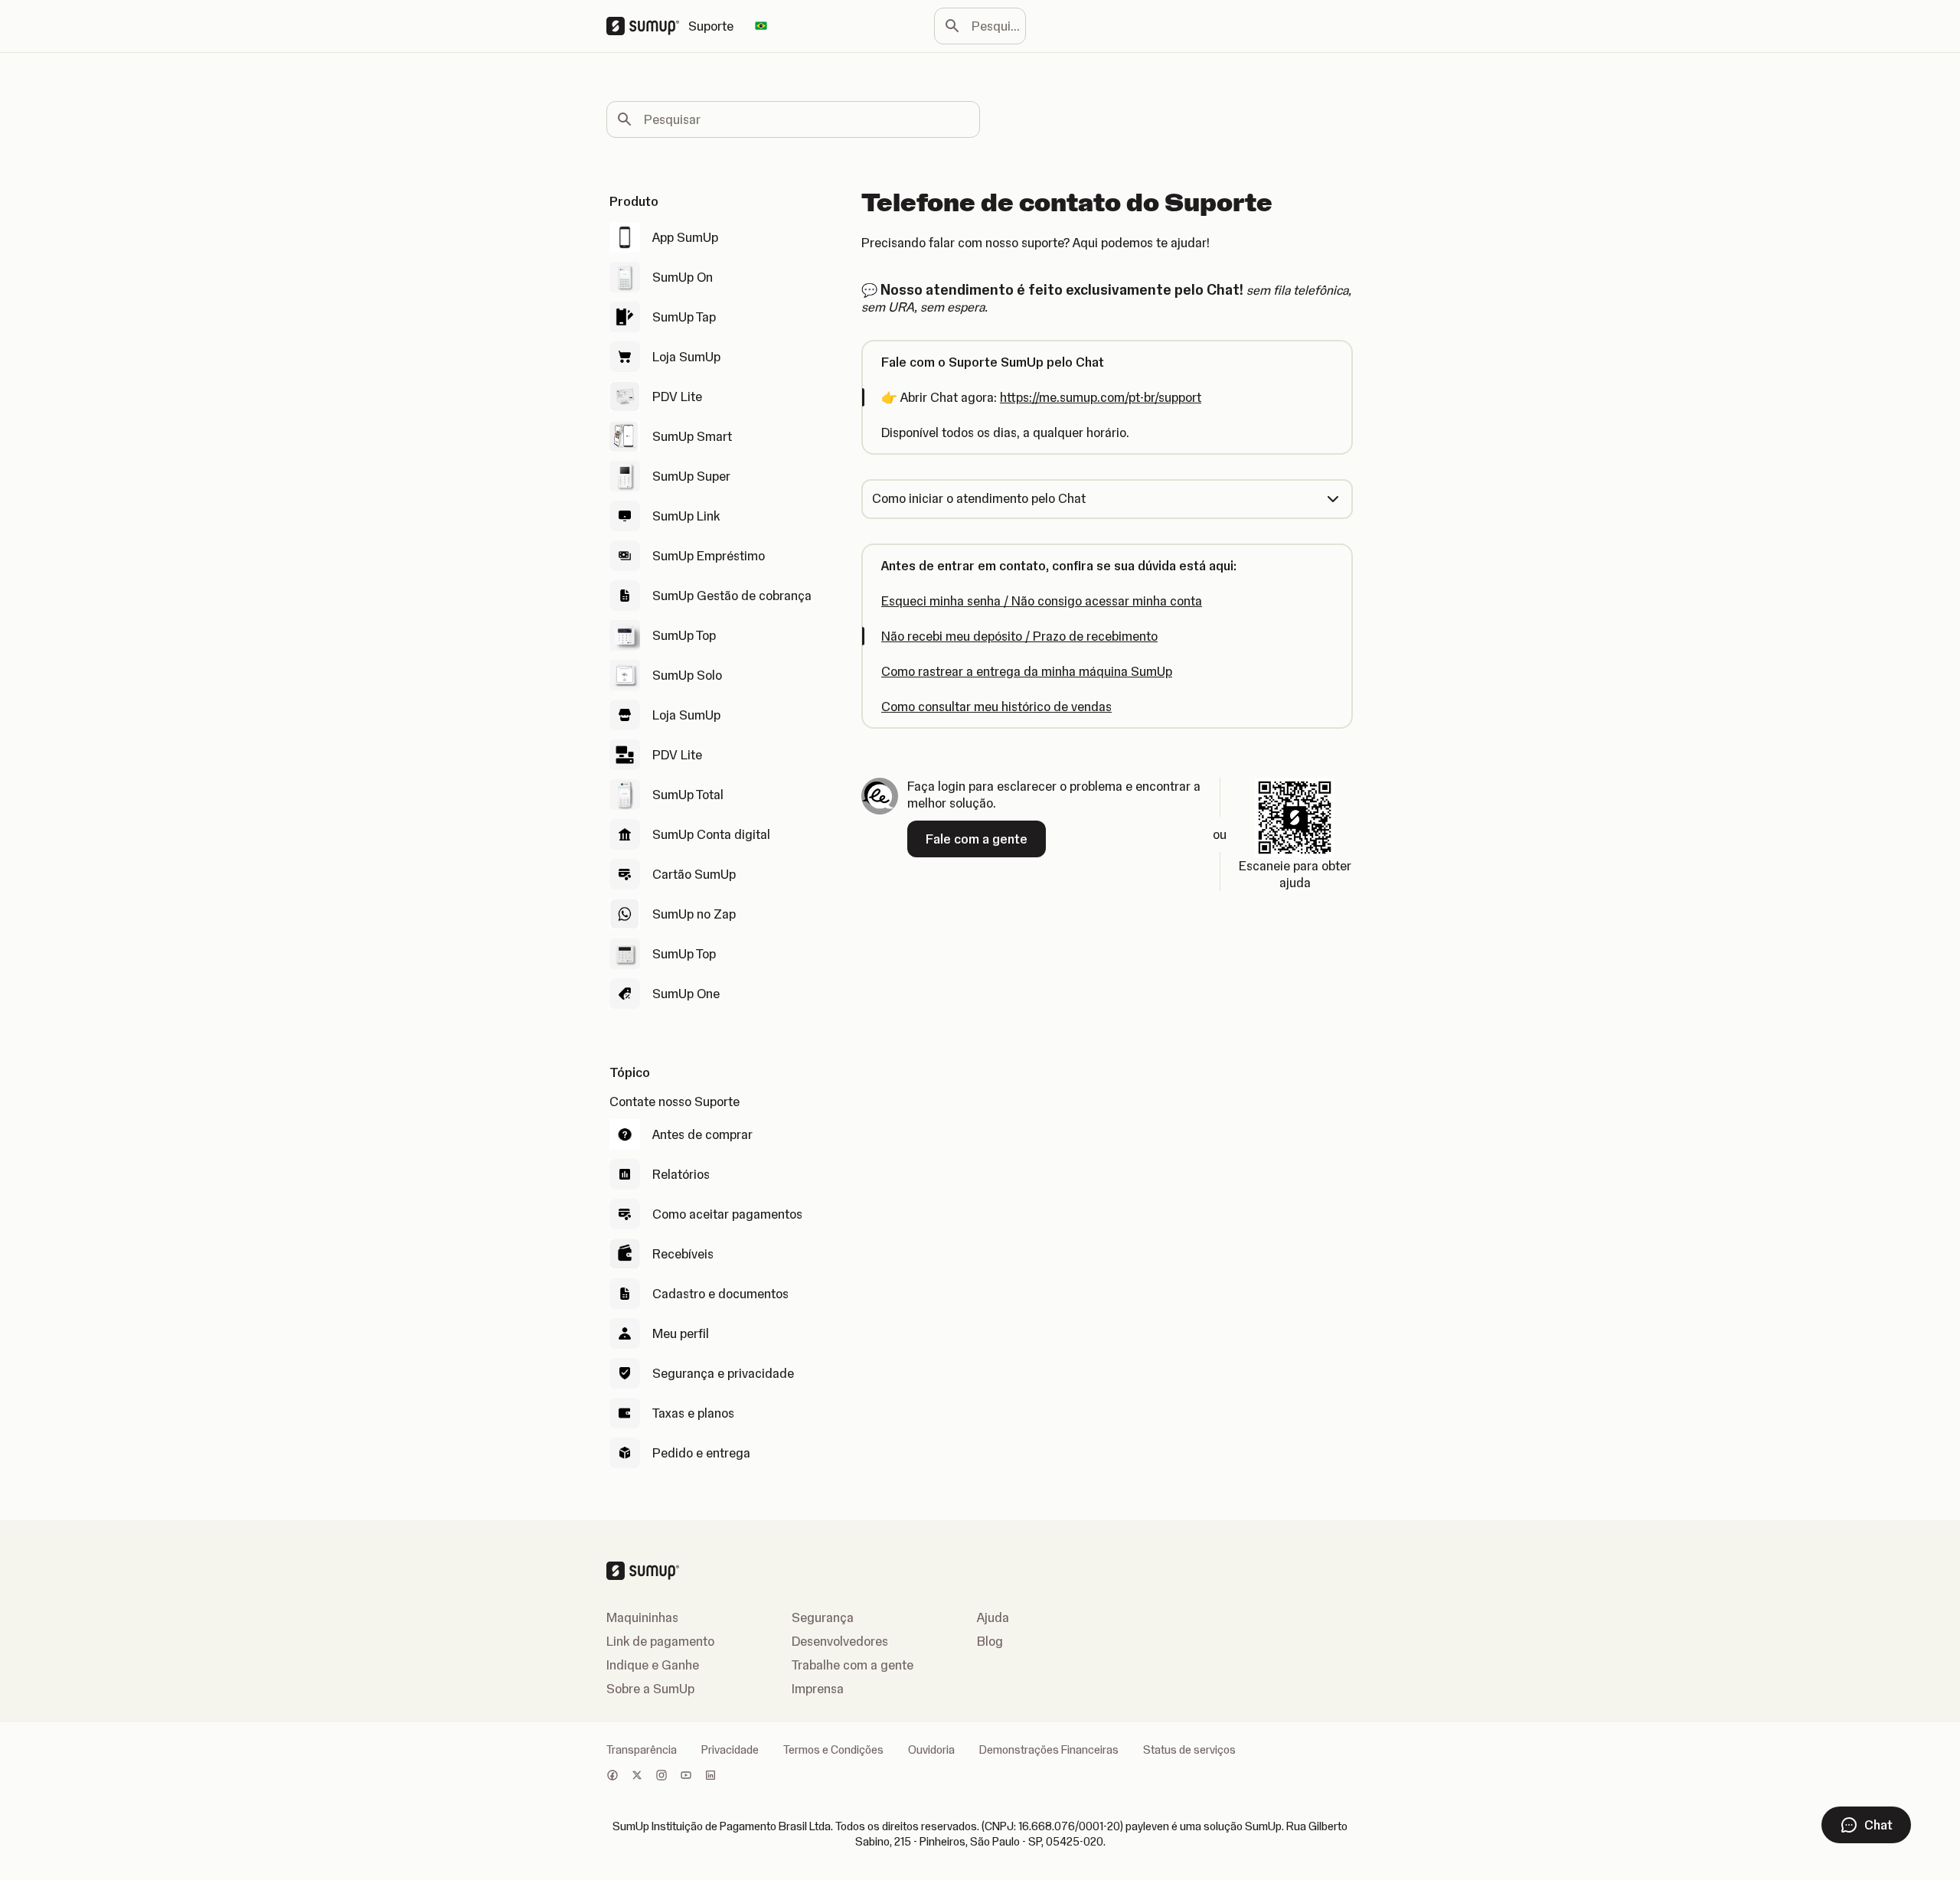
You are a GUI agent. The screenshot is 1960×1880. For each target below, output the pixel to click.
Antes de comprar (702, 1134)
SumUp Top (684, 635)
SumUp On (683, 277)
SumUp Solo (687, 675)
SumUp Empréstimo (709, 556)
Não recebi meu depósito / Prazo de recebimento (1019, 636)
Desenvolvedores (840, 1641)
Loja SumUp (686, 357)
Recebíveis (683, 1254)
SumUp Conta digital (711, 834)
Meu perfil (681, 1333)
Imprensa (818, 1689)
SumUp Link (686, 516)
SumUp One (686, 994)
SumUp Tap (684, 317)
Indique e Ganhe (653, 1665)
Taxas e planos (693, 1413)
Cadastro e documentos (720, 1294)
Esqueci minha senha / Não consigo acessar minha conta (1042, 601)
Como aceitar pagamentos (727, 1214)
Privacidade (730, 1750)
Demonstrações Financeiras (1049, 1750)
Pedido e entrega (701, 1453)
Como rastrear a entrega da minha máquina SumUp (1027, 671)
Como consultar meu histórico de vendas (996, 707)
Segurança (823, 1617)
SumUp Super (691, 476)
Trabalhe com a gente (853, 1665)
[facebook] (612, 1777)
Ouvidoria (931, 1750)
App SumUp (685, 237)
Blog (990, 1641)
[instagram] (661, 1777)
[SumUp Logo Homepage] (647, 26)
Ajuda (993, 1617)
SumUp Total (688, 795)
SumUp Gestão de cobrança (732, 596)
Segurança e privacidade (723, 1373)
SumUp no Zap (694, 914)
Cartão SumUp (694, 874)
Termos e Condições (833, 1750)
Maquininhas (642, 1617)
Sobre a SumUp (650, 1689)
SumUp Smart (692, 436)
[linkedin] (710, 1777)
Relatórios (681, 1174)
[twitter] (637, 1777)
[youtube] (686, 1777)
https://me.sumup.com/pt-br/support (1101, 397)
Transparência (642, 1750)
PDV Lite (677, 397)
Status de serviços (1189, 1750)
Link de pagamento (660, 1641)
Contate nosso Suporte (675, 1102)
